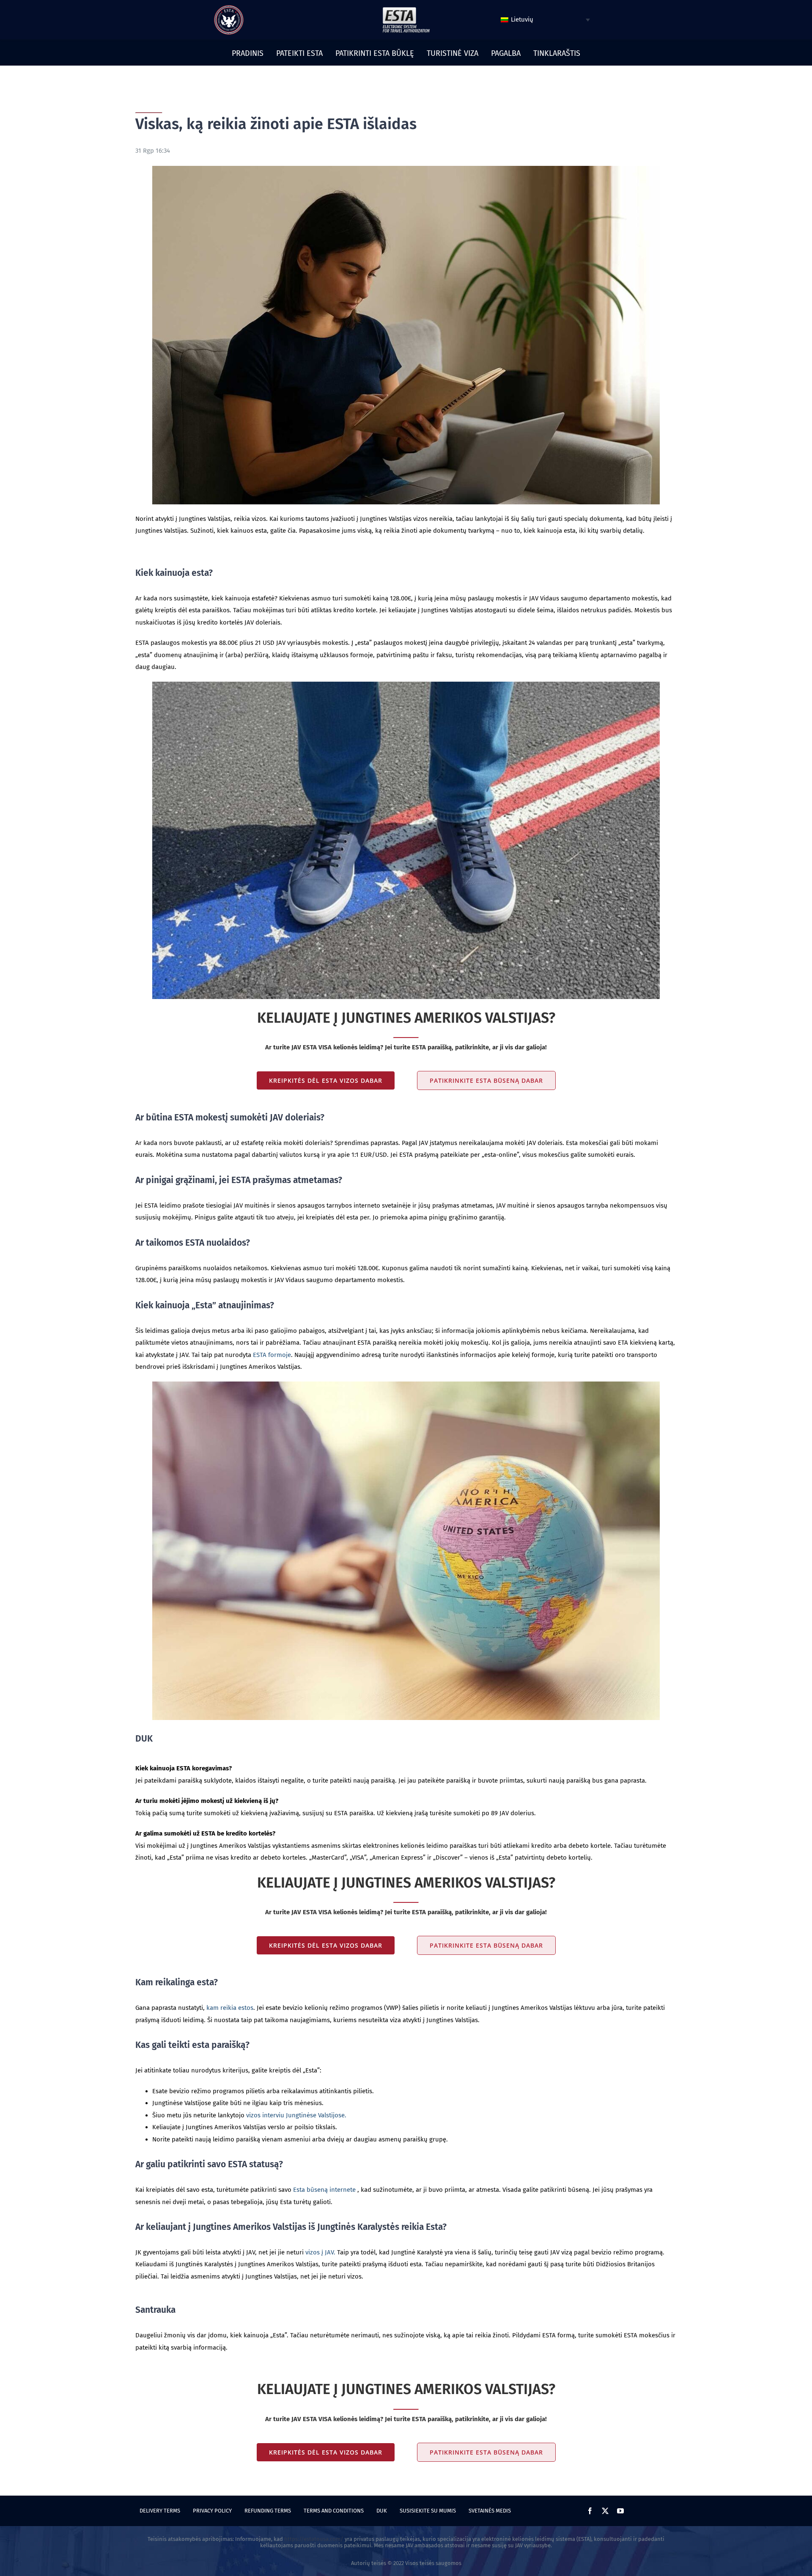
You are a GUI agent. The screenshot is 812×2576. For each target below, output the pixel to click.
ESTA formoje (272, 1355)
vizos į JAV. (320, 2252)
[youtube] (620, 2511)
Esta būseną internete (324, 2190)
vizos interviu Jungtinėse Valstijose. (296, 2115)
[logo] (229, 8)
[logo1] (406, 9)
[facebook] (590, 2511)
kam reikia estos (230, 2008)
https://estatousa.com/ (314, 2539)
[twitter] (605, 2511)
